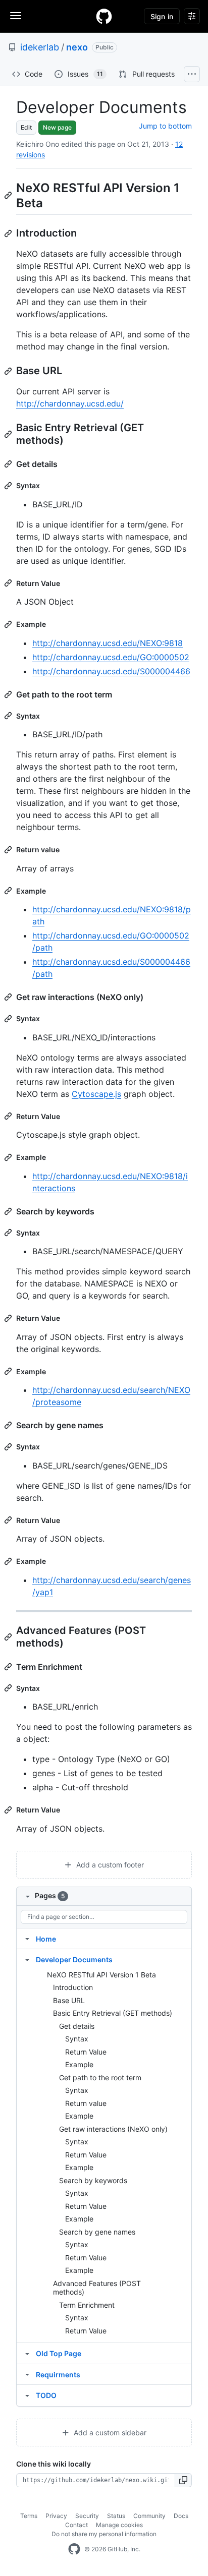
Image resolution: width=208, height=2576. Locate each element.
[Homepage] (104, 16)
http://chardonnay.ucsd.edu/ (70, 403)
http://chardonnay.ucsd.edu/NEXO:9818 (108, 643)
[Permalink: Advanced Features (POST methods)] (9, 1637)
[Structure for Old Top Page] (27, 2353)
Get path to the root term (100, 2077)
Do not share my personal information (104, 2534)
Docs (181, 2516)
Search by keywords (93, 2180)
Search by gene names (97, 2232)
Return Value (86, 2052)
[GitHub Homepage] (74, 2549)
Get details (77, 2026)
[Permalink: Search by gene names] (9, 1425)
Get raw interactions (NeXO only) (113, 2129)
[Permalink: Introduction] (9, 233)
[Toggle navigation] (16, 16)
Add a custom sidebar (109, 2433)
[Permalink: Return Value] (9, 583)
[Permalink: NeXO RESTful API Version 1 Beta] (9, 195)
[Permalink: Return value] (9, 850)
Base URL (69, 2000)
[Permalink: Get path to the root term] (9, 694)
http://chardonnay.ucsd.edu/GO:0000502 (111, 657)
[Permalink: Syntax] (9, 486)
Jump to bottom (165, 126)
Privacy (56, 2516)
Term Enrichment (87, 2305)
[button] (184, 2480)
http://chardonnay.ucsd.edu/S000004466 (111, 671)
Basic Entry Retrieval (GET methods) (113, 2013)
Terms (29, 2516)
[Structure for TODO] (27, 2395)
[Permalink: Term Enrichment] (9, 1667)
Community (149, 2516)
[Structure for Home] (27, 1939)
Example (79, 2064)
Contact (76, 2525)
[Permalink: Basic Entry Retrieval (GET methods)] (9, 434)
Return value (86, 2103)
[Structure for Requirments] (27, 2374)
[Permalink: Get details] (9, 464)
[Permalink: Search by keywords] (9, 1211)
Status (116, 2516)
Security (87, 2516)
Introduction (73, 1987)
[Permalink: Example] (9, 624)
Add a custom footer (109, 1865)
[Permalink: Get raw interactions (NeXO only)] (9, 997)
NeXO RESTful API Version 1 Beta (101, 1975)
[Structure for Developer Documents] (27, 1959)
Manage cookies (119, 2525)
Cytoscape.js (96, 1094)
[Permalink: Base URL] (9, 371)
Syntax (77, 2039)
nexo (77, 47)
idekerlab (40, 47)
